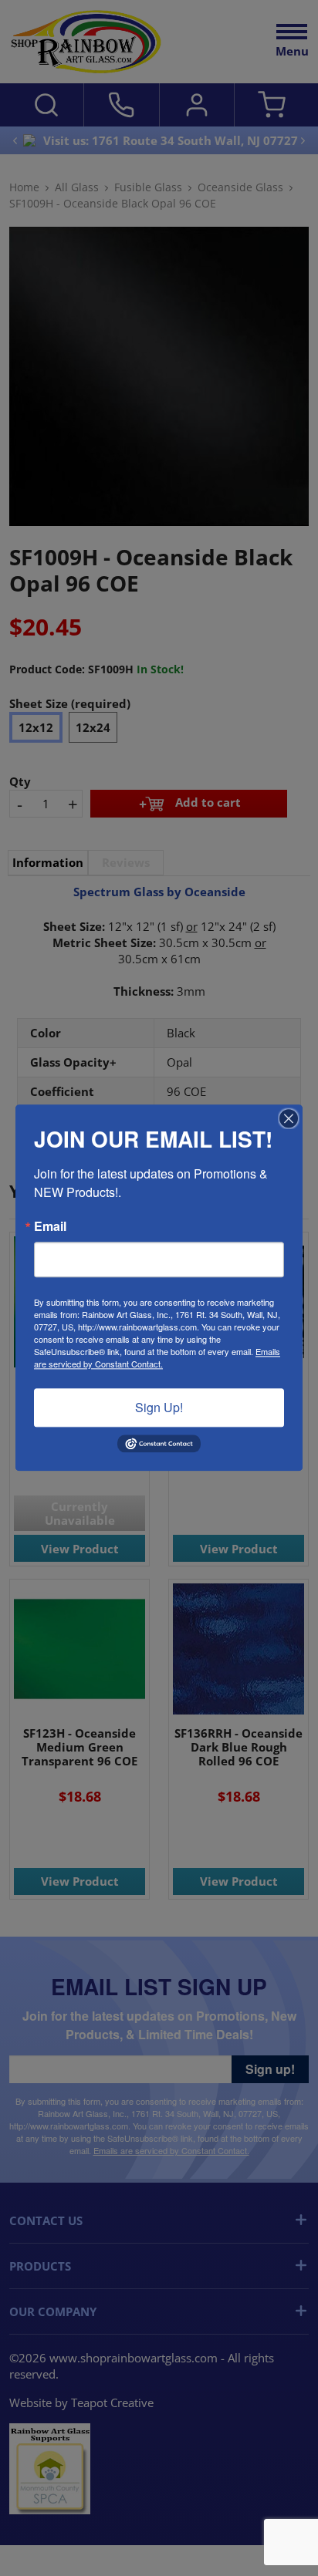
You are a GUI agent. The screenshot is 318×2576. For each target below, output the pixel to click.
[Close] (289, 1118)
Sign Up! (159, 1407)
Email (50, 1226)
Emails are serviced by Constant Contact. (157, 1357)
